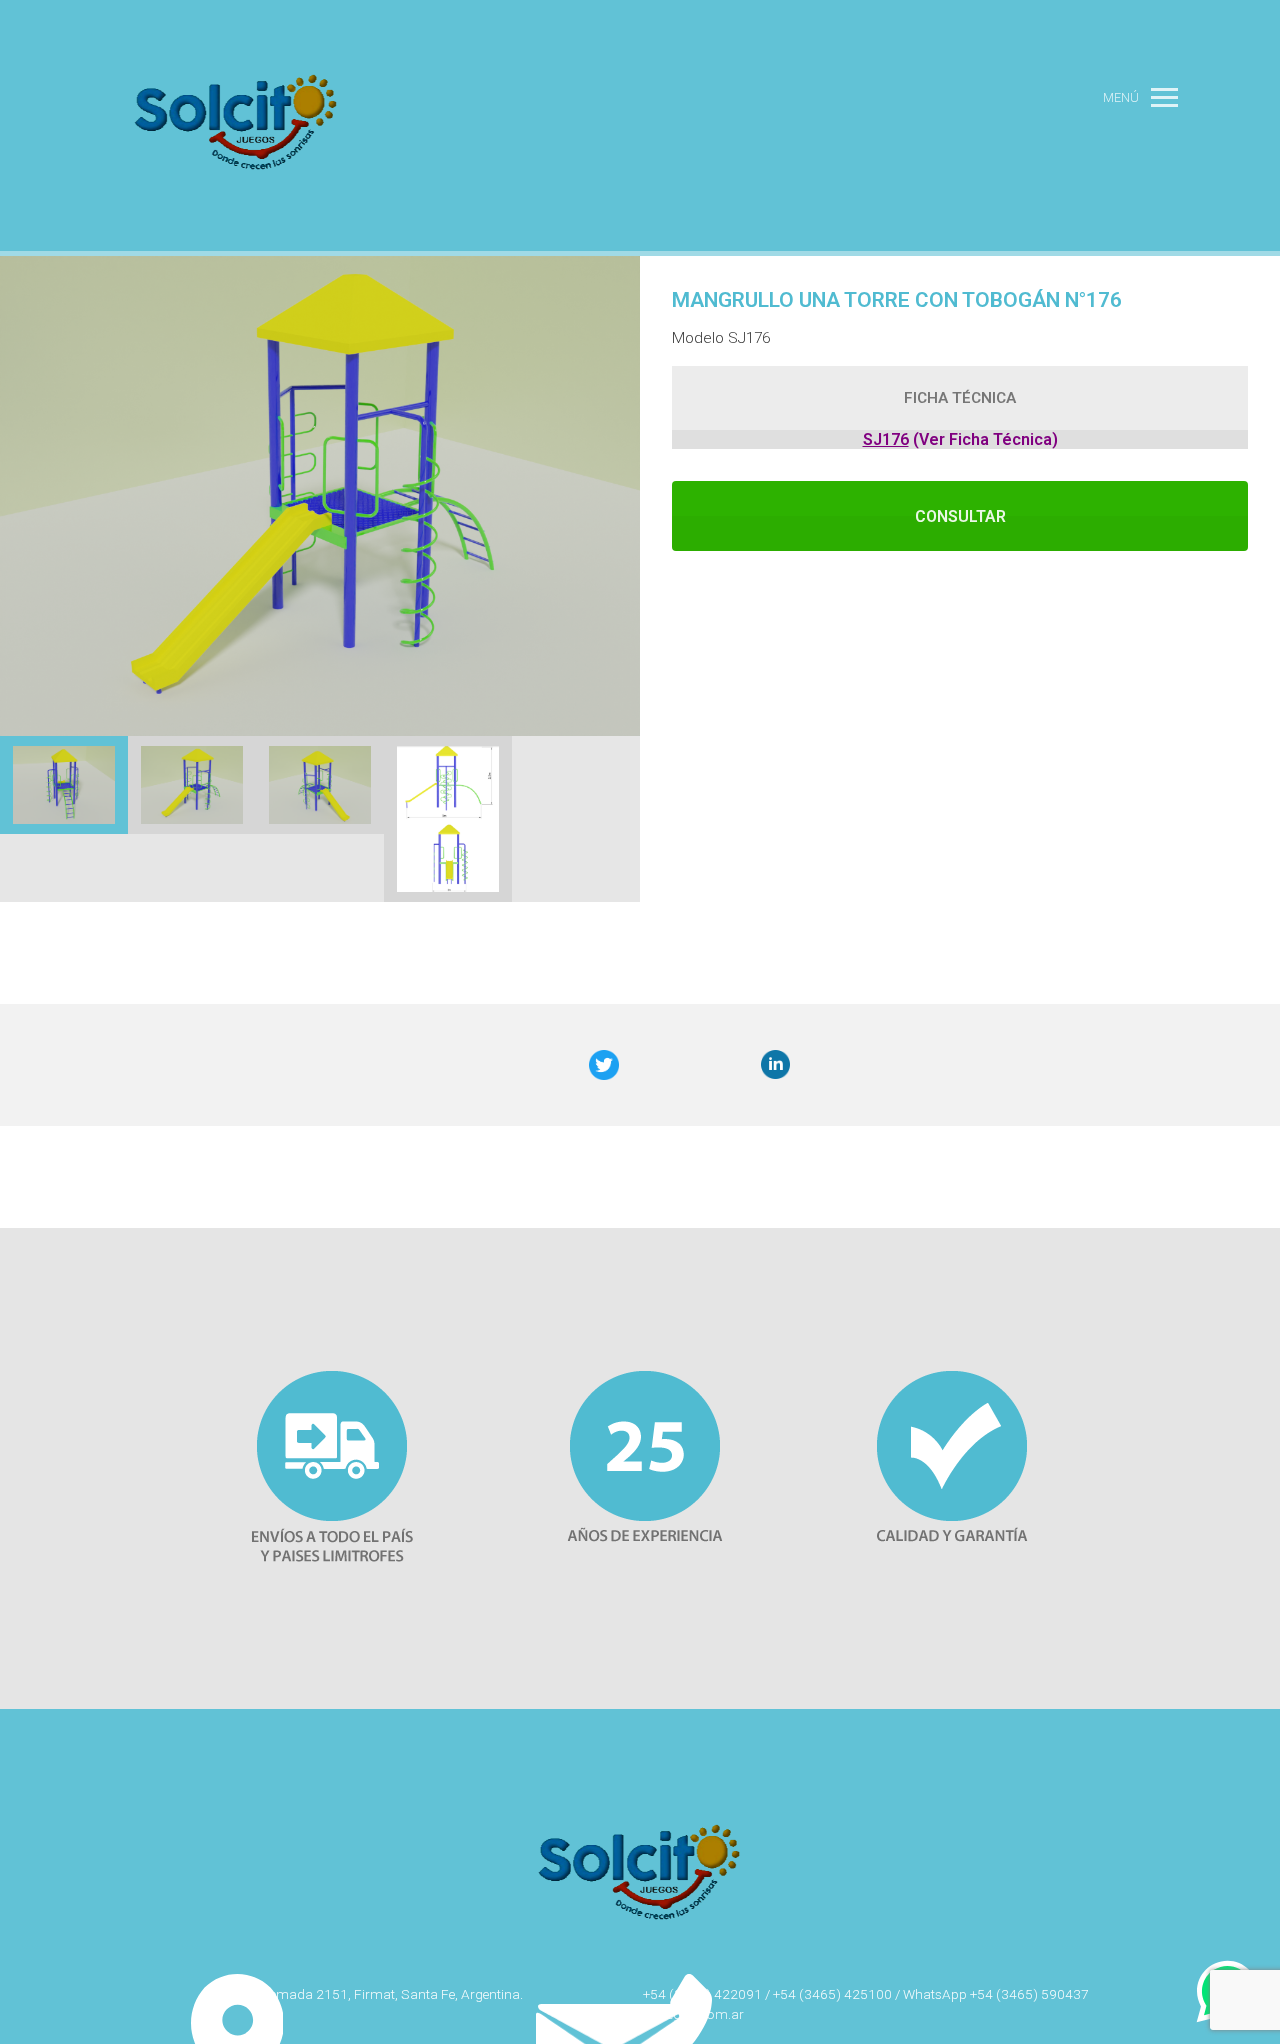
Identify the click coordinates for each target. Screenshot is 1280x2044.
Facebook (514, 1064)
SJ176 (886, 439)
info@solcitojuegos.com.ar (661, 2014)
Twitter (604, 1064)
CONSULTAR (960, 516)
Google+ (688, 1064)
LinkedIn (775, 1064)
